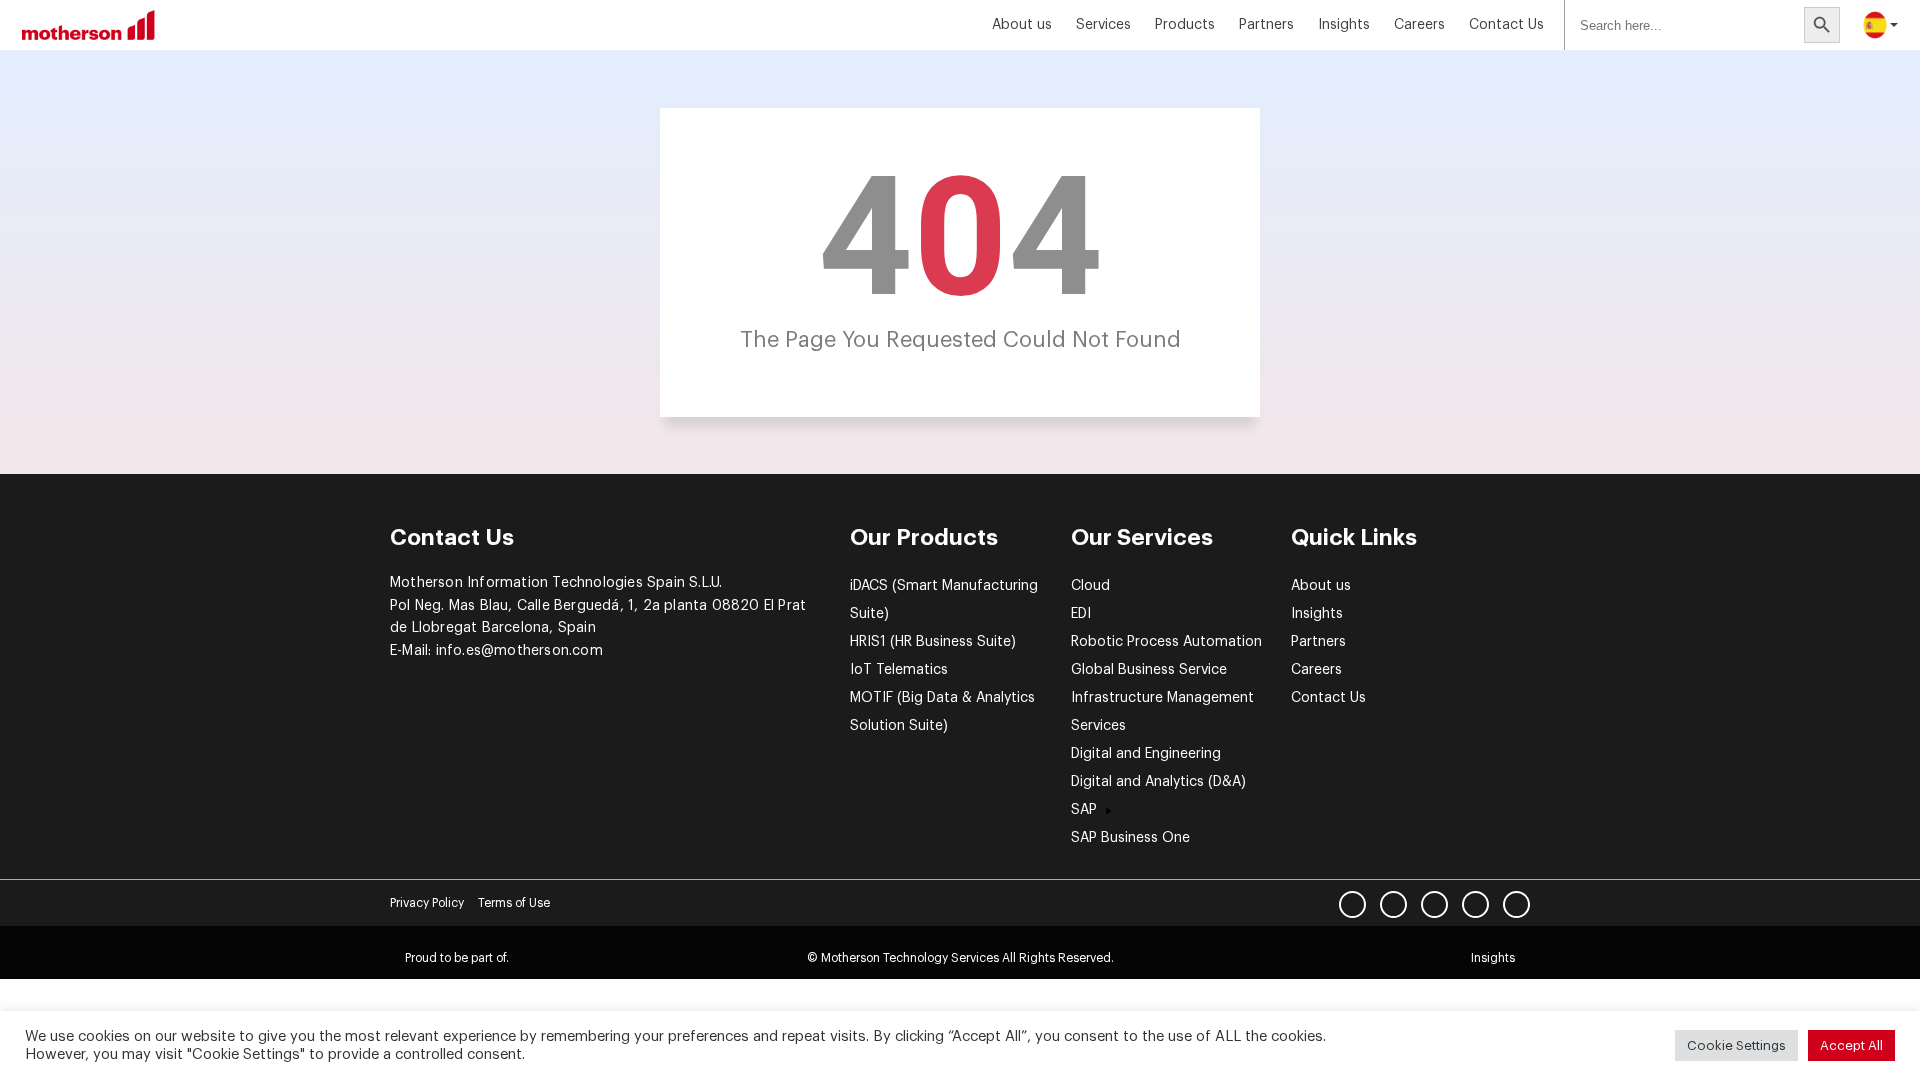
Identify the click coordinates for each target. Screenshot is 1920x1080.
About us (1022, 25)
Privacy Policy (427, 903)
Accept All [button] (1851, 1045)
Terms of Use (514, 903)
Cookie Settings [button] (1736, 1045)
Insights (1317, 614)
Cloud (1090, 586)
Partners (1266, 25)
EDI (1081, 614)
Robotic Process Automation (1166, 642)
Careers (1419, 25)
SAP (1084, 810)
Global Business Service (1149, 670)
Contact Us (1506, 25)
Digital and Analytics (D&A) (1158, 782)
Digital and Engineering (1146, 754)
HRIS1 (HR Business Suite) (933, 642)
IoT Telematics (899, 670)
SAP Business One (1130, 838)
